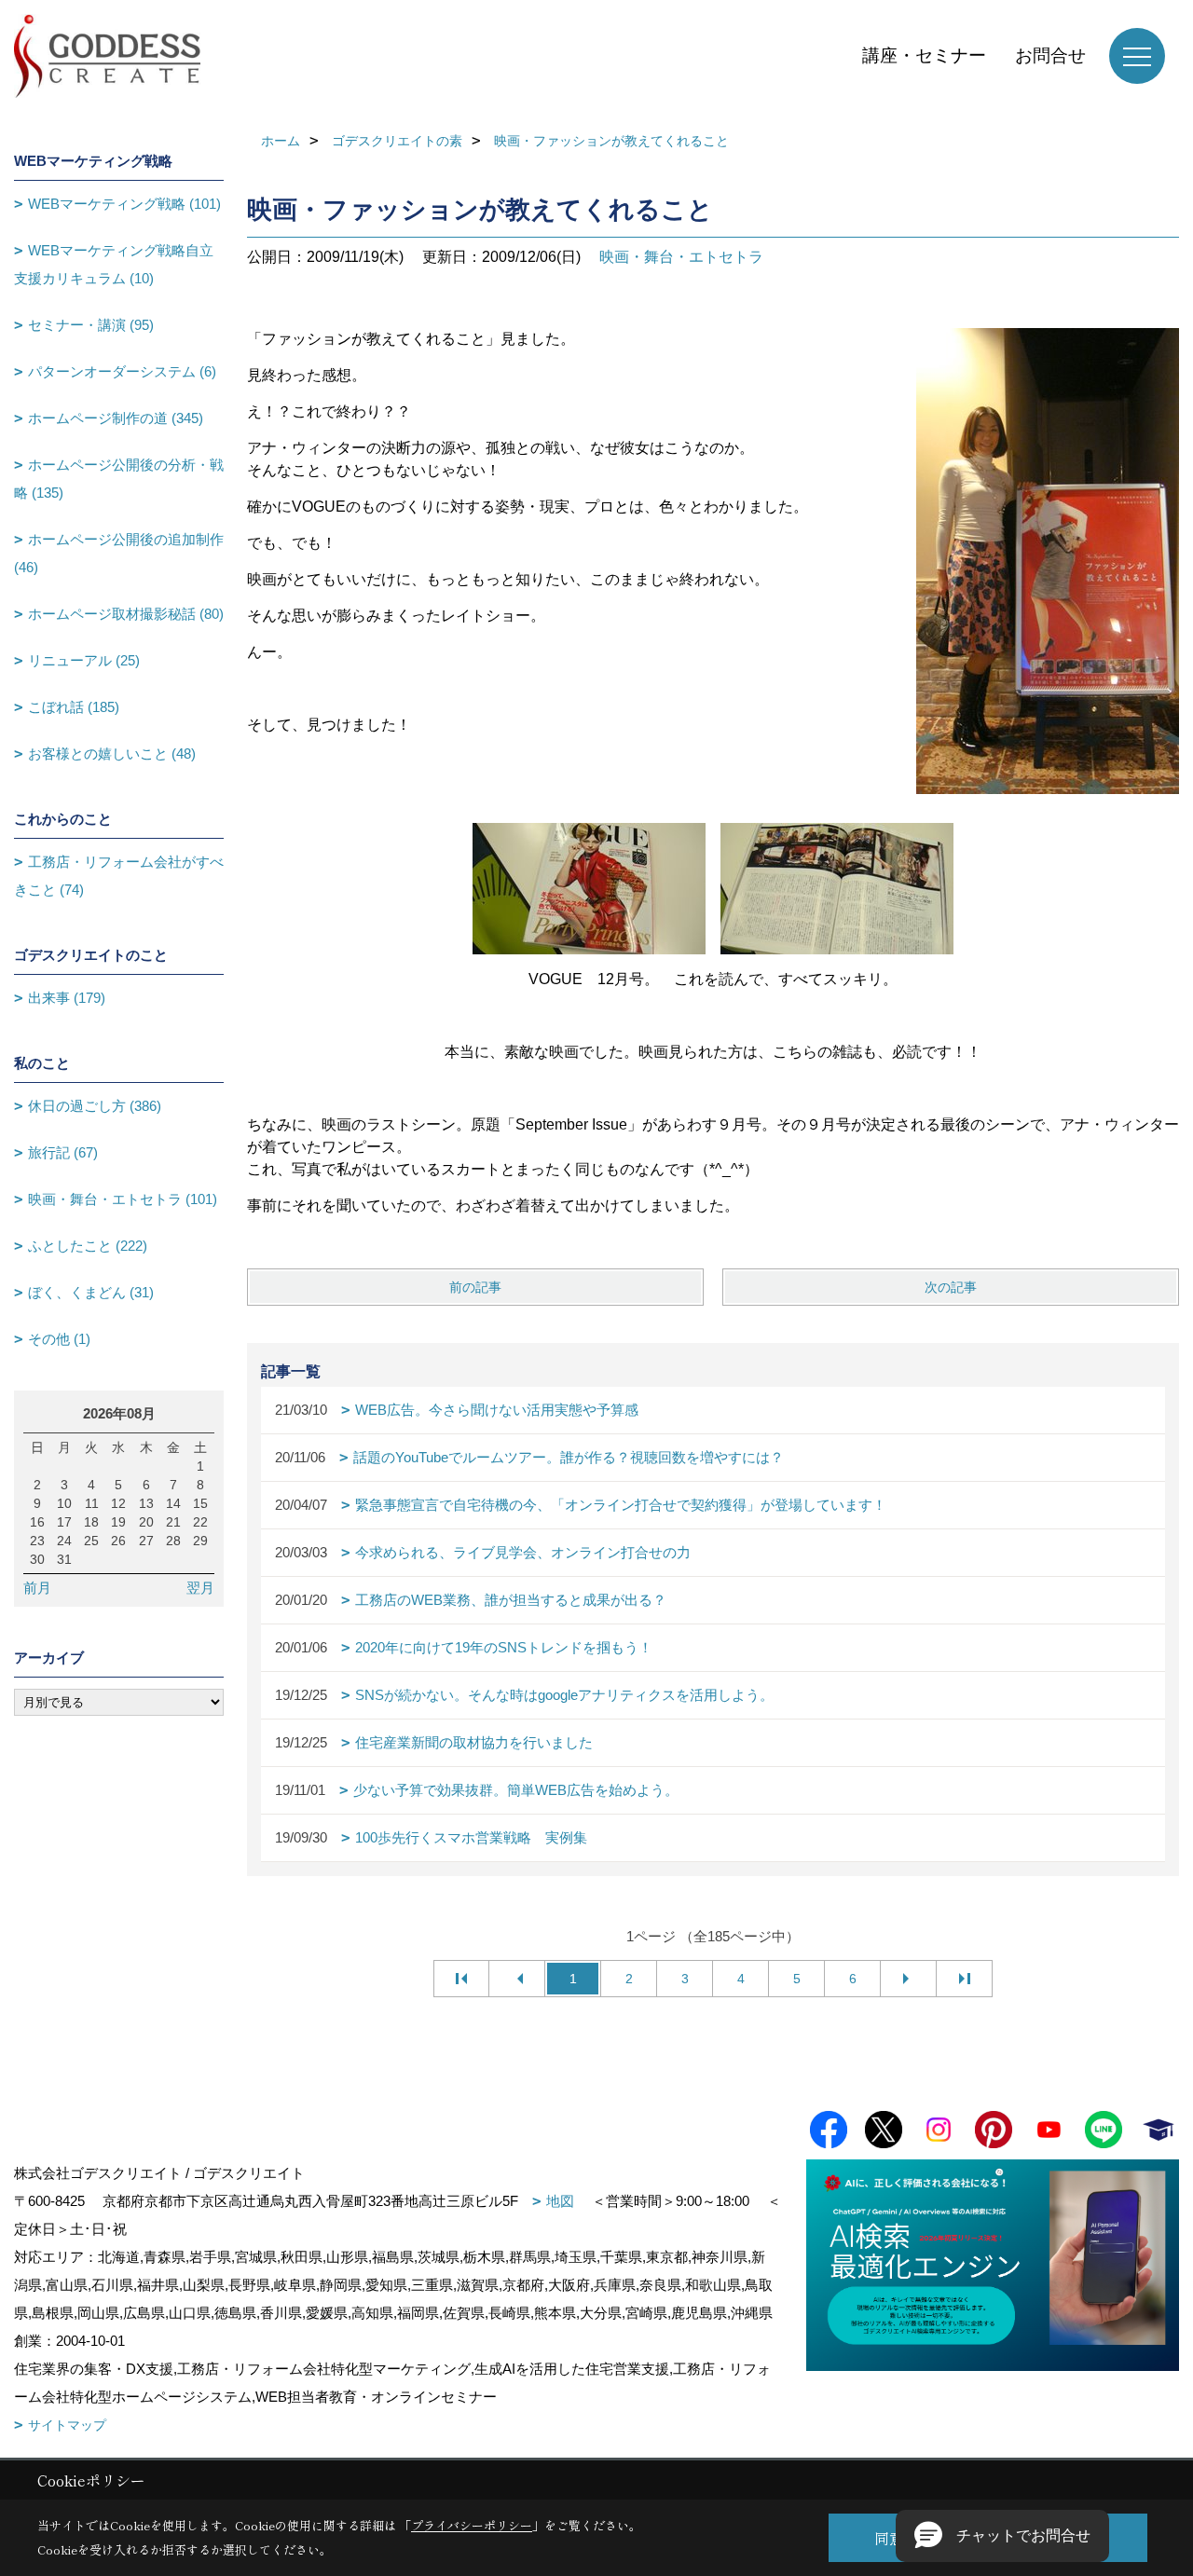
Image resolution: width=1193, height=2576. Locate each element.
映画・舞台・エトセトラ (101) (123, 1199)
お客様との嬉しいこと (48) (112, 754)
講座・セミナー (924, 55)
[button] (1002, 2536)
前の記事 (475, 1287)
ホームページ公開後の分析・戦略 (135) (119, 479)
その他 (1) (59, 1339)
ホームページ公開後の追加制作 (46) (119, 553)
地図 (560, 2201)
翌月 (200, 1588)
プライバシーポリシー (472, 2525)
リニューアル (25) (84, 660)
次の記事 (951, 1287)
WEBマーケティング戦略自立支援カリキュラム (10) (114, 264)
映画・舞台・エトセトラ (681, 257)
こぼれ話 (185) (74, 707)
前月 (37, 1588)
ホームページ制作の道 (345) (116, 418)
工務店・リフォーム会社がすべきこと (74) (119, 876)
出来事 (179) (67, 998)
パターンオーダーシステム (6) (122, 371)
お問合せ (1050, 55)
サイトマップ (67, 2425)
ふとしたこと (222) (88, 1246)
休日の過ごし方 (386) (95, 1106)
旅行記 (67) (63, 1152)
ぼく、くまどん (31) (91, 1292)
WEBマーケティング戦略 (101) (124, 204)
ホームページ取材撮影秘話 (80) (126, 614)
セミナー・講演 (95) (91, 325)
